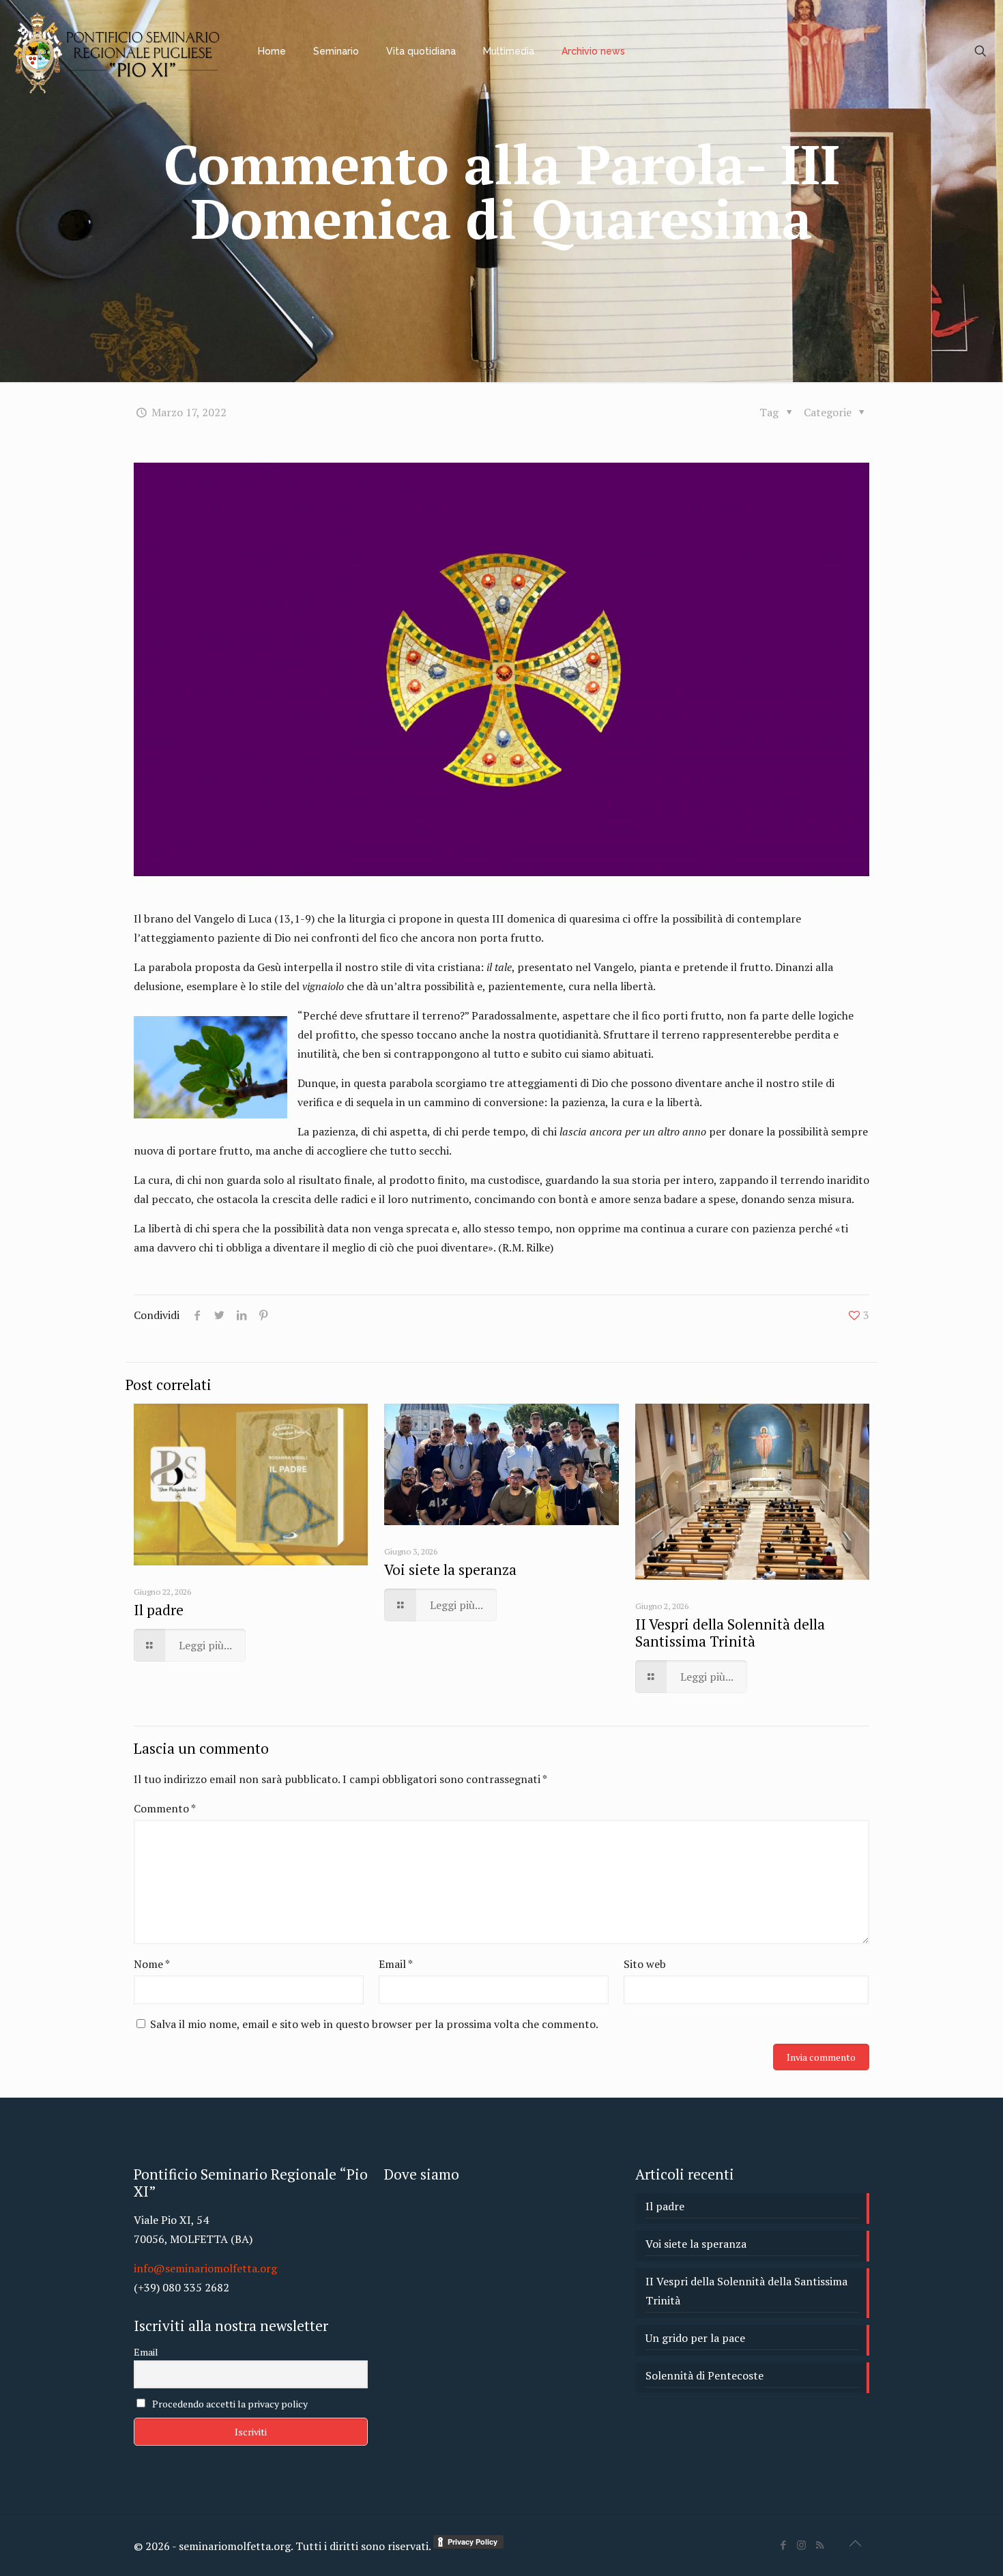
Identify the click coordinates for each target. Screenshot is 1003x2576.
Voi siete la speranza (450, 1569)
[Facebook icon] (783, 2545)
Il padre (159, 1610)
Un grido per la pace (695, 2338)
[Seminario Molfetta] (119, 51)
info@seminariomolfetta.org (205, 2268)
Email (396, 1964)
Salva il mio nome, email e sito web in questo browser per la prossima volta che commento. (374, 2024)
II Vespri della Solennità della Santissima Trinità (730, 1633)
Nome (152, 1964)
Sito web (645, 1964)
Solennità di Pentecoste (704, 2375)
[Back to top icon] (855, 2543)
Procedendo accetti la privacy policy (229, 2404)
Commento (165, 1808)
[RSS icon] (820, 2545)
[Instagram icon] (801, 2545)
